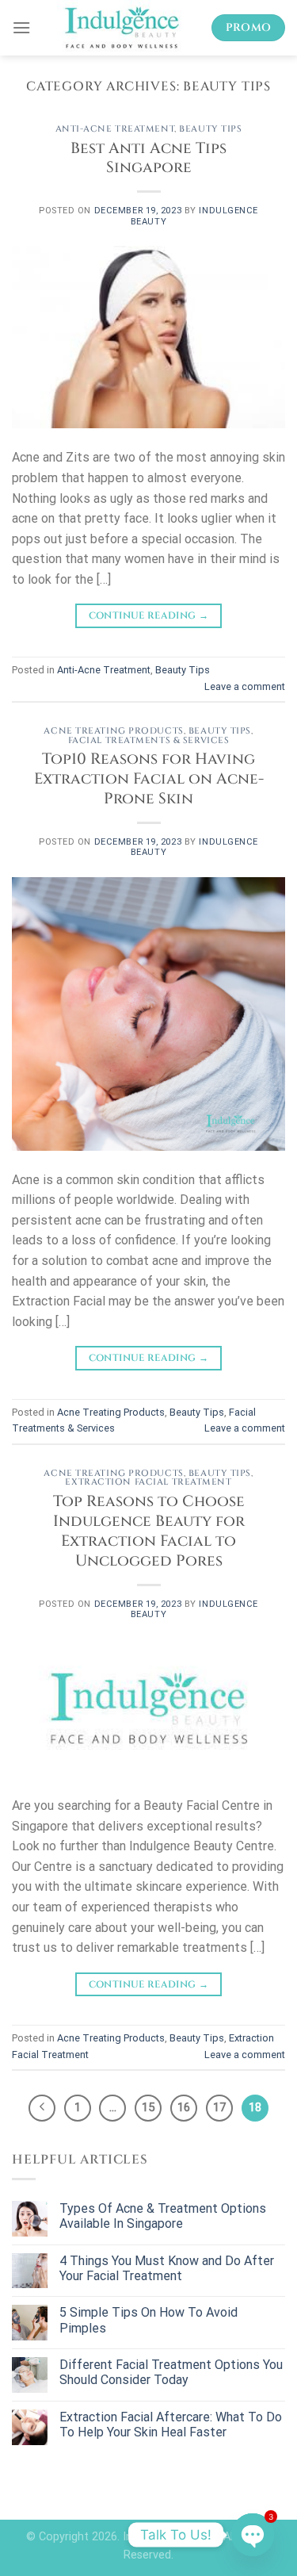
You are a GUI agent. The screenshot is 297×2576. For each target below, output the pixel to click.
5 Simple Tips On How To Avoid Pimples (148, 2320)
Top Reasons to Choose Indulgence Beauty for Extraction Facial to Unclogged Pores (149, 1531)
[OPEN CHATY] (253, 2535)
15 (148, 2107)
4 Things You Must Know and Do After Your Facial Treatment (167, 2268)
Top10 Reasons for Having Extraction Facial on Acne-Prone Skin (149, 779)
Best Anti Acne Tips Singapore (148, 158)
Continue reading (149, 615)
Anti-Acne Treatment (115, 129)
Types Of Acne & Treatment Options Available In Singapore (163, 2216)
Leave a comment (245, 686)
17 (219, 2107)
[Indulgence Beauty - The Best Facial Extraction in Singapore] (121, 28)
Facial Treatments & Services (149, 740)
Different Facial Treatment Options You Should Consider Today (171, 2372)
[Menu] (21, 27)
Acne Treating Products (113, 731)
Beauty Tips (210, 129)
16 (184, 2107)
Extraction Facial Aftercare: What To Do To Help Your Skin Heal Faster (171, 2425)
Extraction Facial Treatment (148, 1482)
